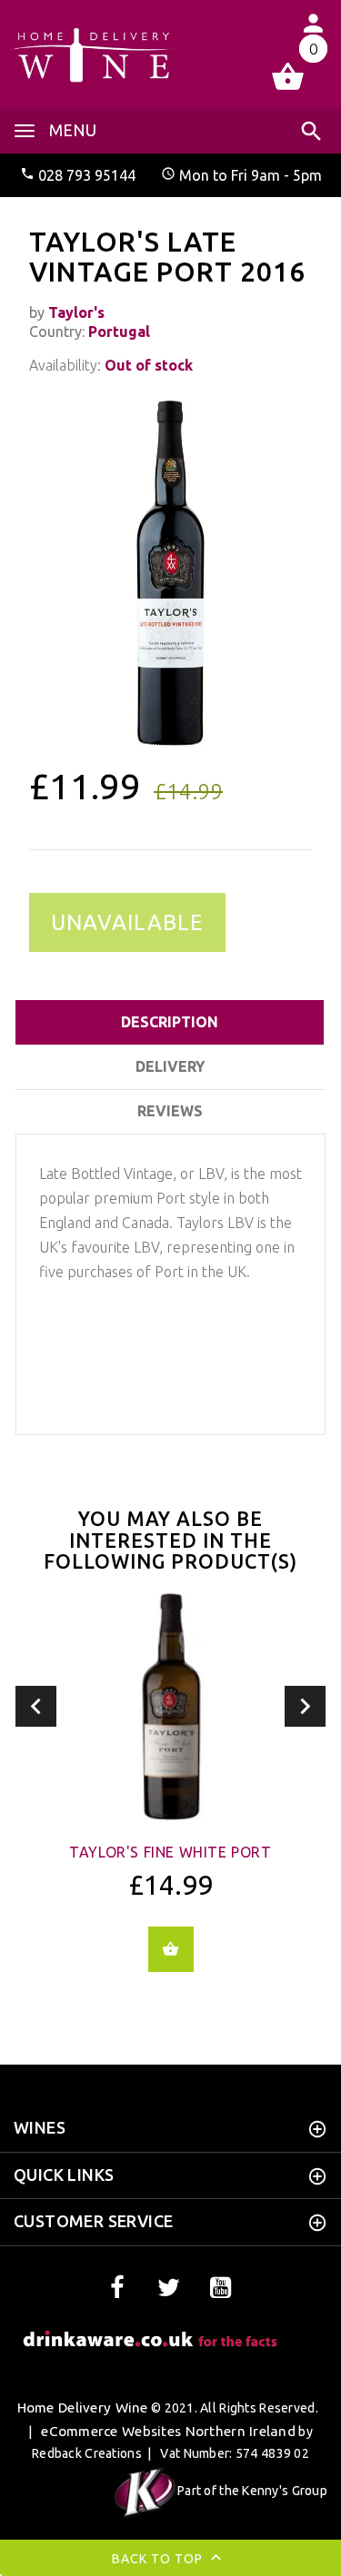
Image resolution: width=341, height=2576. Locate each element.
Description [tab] (170, 1022)
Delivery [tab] (170, 1066)
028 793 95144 (87, 175)
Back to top (159, 2558)
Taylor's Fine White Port (170, 1852)
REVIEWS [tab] (170, 1111)
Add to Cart (171, 1949)
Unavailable (127, 922)
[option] (170, 573)
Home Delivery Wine (83, 2408)
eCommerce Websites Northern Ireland (168, 2431)
